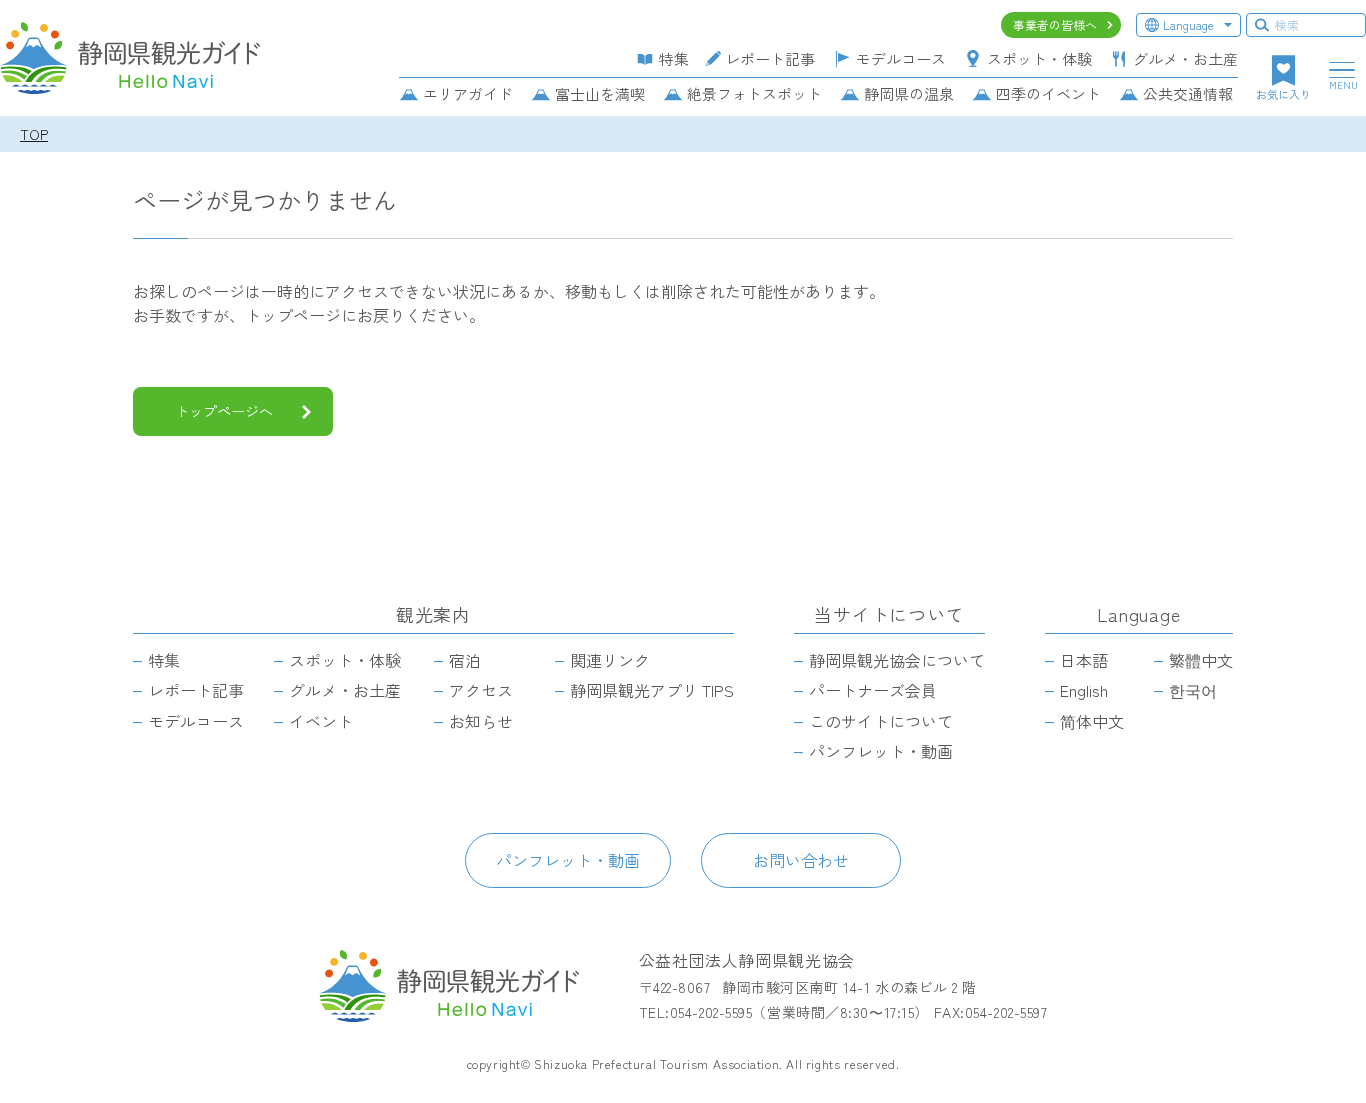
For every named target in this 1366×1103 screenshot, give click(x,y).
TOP (34, 134)
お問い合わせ (801, 860)
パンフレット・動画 (568, 860)
